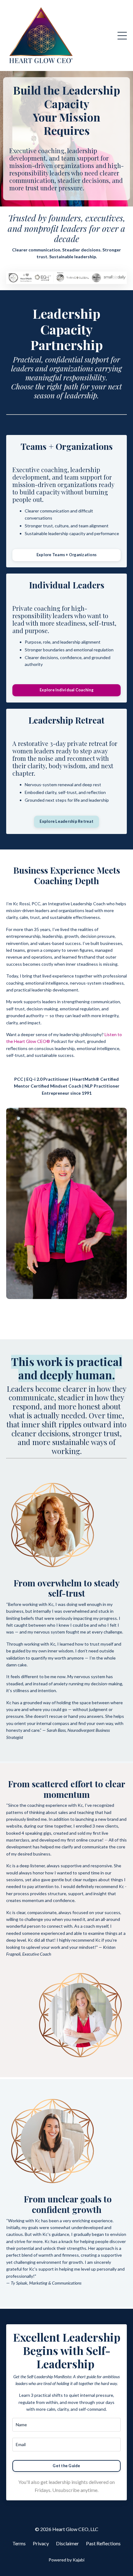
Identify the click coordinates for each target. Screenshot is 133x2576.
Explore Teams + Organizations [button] (66, 555)
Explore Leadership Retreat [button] (66, 821)
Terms (19, 2543)
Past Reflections (103, 2543)
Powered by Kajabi (66, 2560)
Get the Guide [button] (66, 2466)
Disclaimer (67, 2543)
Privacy (41, 2543)
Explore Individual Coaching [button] (66, 690)
